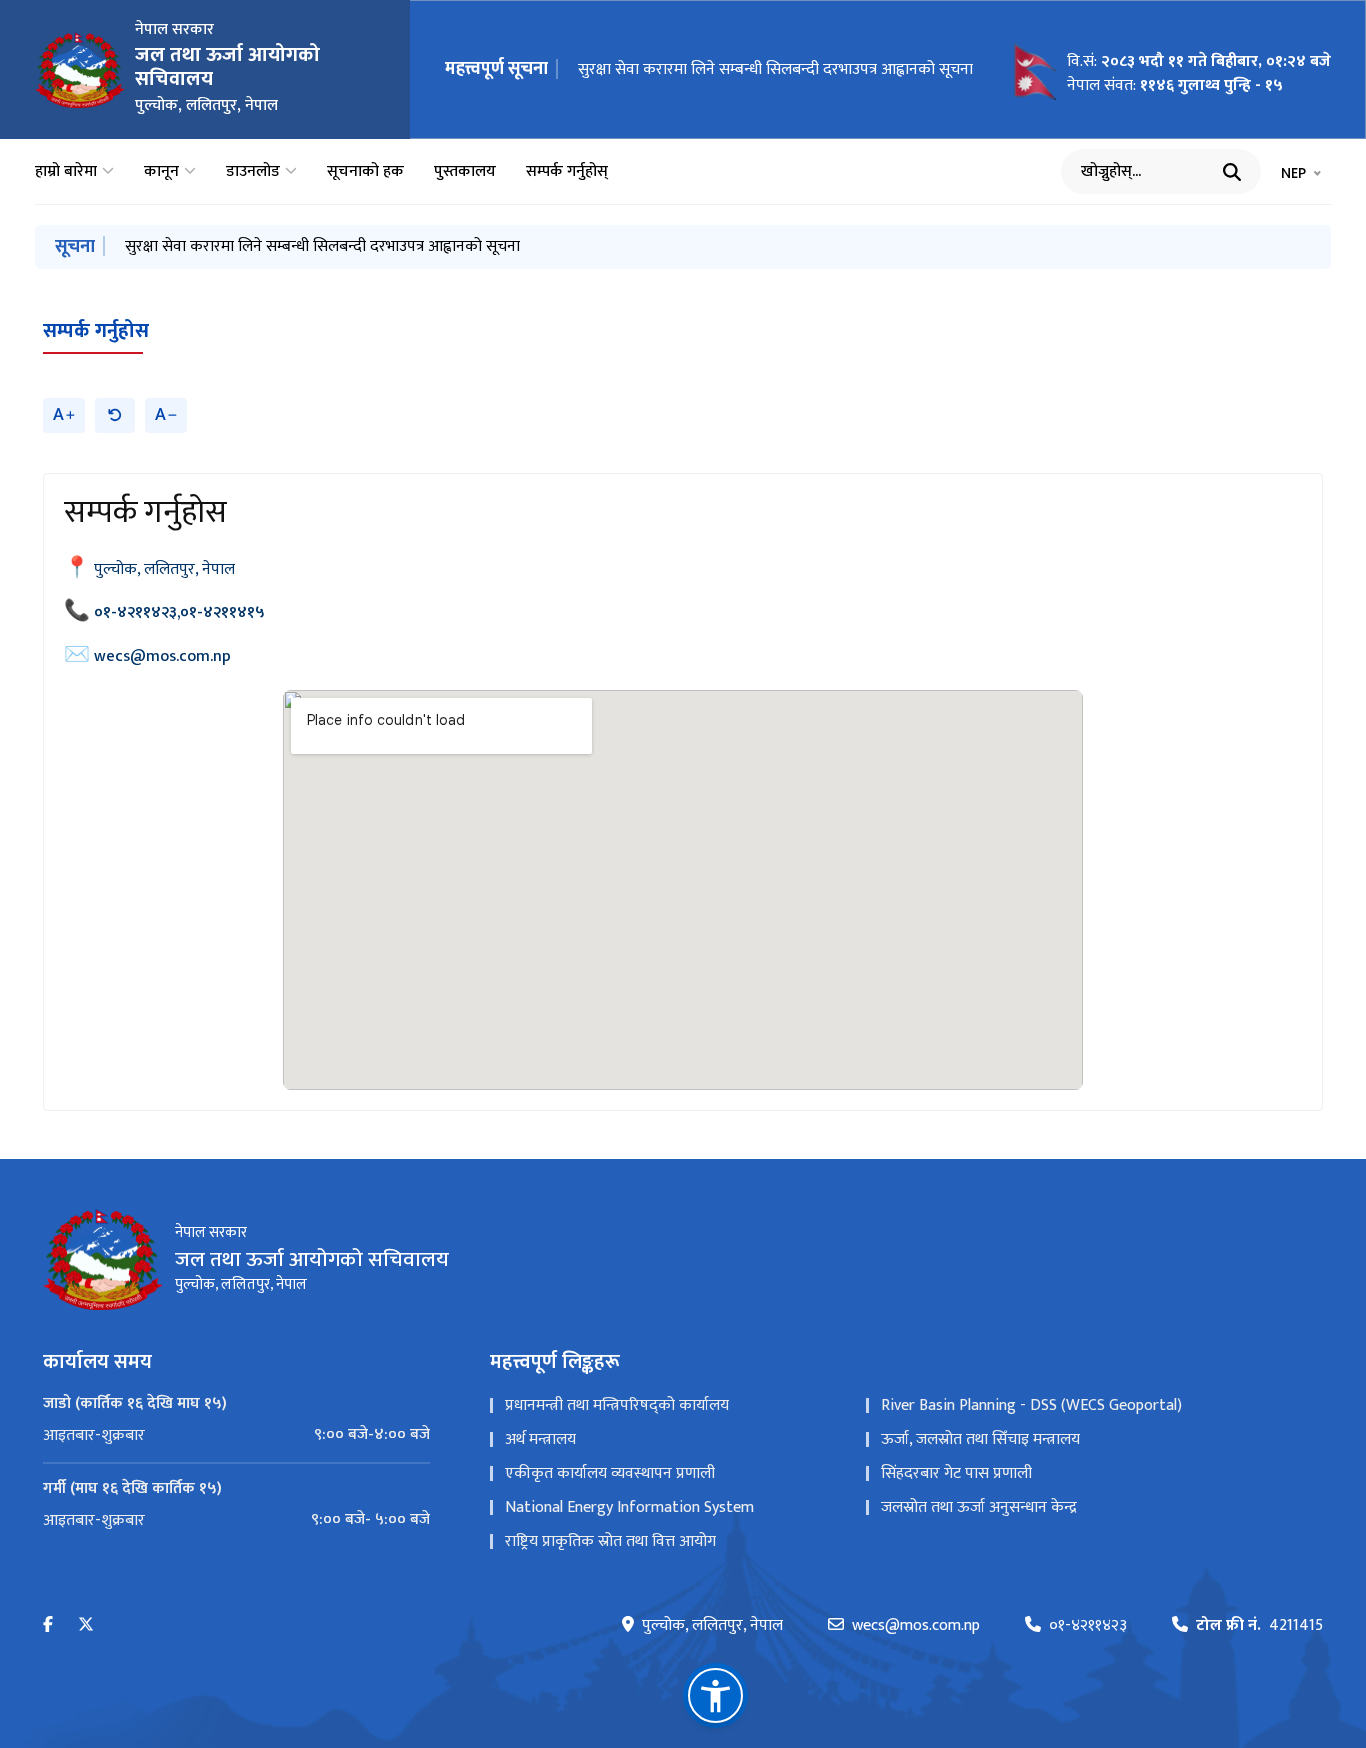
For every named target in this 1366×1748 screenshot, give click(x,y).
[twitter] (86, 1625)
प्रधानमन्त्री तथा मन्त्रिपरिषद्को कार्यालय (617, 1405)
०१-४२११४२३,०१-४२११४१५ (179, 612)
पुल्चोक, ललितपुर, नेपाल (164, 569)
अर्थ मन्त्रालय (540, 1439)
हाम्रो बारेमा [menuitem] (66, 172)
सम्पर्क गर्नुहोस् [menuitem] (567, 172)
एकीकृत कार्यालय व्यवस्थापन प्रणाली (610, 1473)
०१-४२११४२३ (1088, 1626)
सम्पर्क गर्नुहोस (96, 331)
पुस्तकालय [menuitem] (465, 172)
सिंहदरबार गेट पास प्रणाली (956, 1473)
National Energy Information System (629, 1507)
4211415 (1259, 1626)
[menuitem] (236, 1435)
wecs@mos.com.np (162, 656)
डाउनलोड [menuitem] (253, 172)
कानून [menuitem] (161, 172)
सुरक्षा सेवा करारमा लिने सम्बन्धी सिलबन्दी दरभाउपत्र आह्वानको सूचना (775, 69)
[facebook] (48, 1625)
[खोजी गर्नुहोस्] (1232, 172)
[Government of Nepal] (80, 70)
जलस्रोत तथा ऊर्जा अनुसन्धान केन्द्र (979, 1507)
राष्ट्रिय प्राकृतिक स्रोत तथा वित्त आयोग (610, 1541)
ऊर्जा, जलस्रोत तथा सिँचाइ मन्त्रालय (980, 1439)
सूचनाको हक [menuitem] (365, 172)
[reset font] (115, 415)
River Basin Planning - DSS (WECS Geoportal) (1031, 1405)
